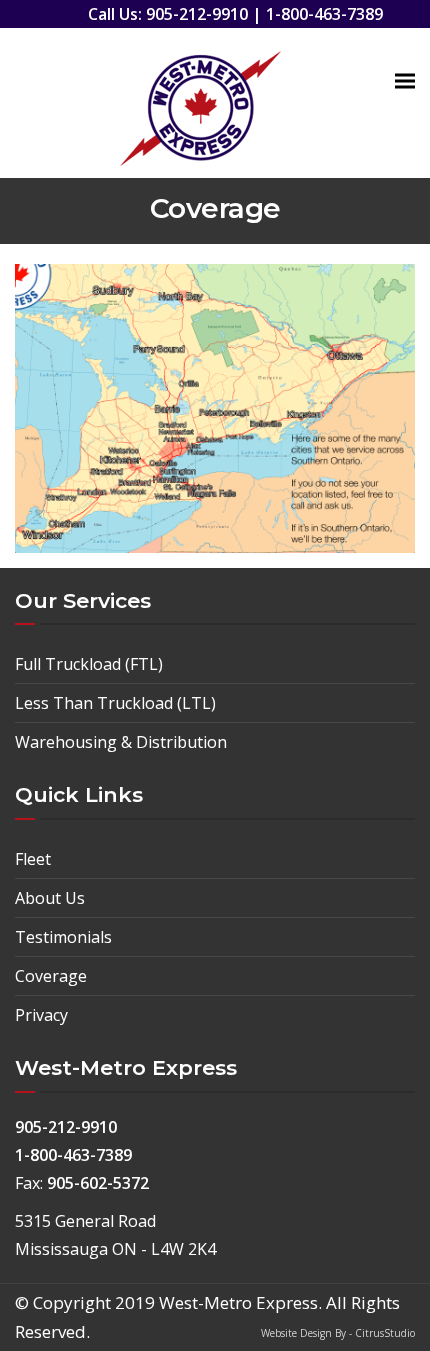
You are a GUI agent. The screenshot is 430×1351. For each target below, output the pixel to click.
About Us (50, 898)
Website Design (298, 1333)
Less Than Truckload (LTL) (115, 703)
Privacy (41, 1015)
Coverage (51, 976)
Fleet (33, 859)
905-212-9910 (197, 14)
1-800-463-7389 (324, 14)
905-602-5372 (98, 1183)
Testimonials (63, 937)
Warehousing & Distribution (121, 742)
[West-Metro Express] (200, 103)
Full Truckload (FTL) (89, 664)
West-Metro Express (238, 1302)
